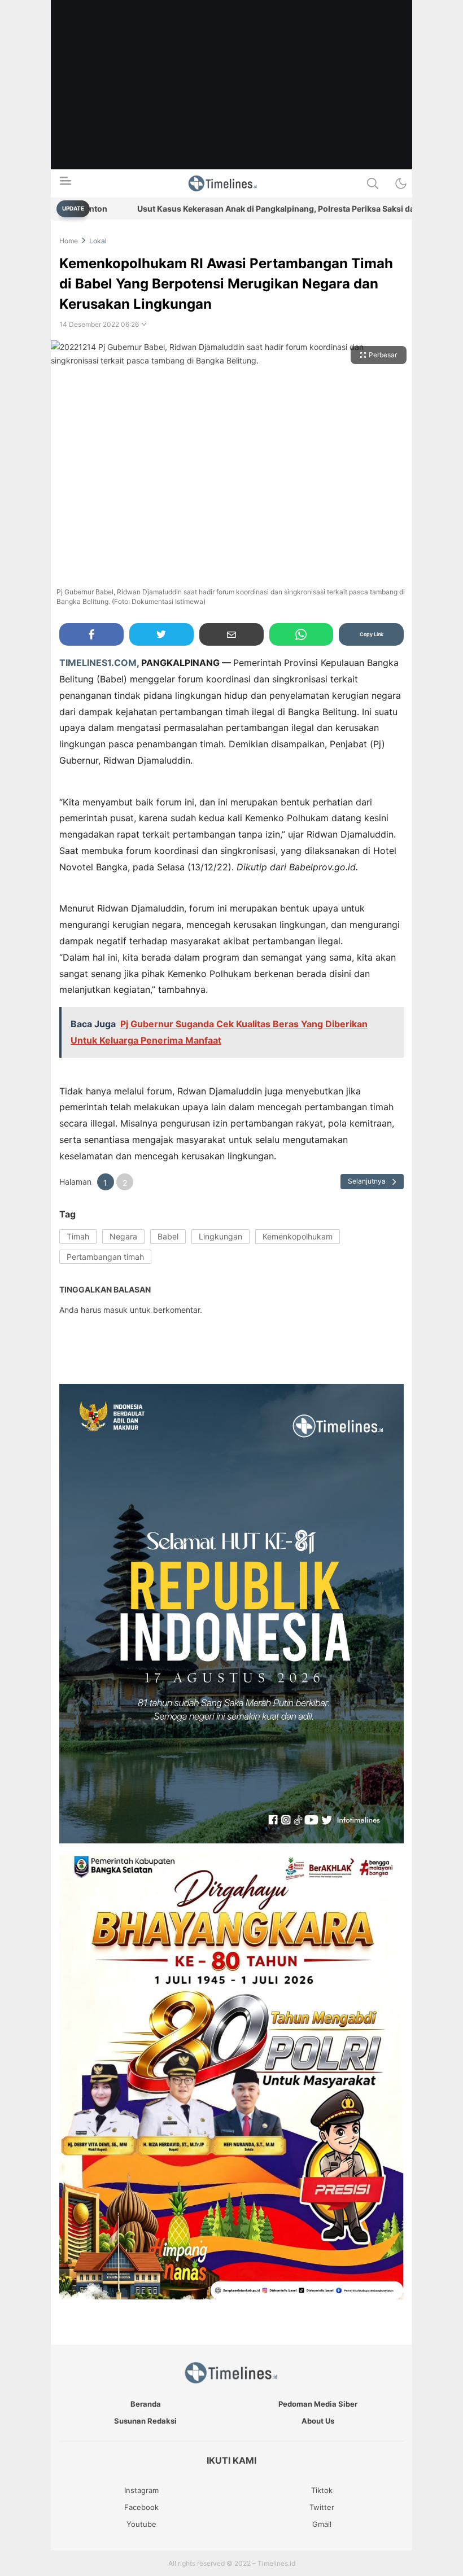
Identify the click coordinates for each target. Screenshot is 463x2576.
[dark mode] (401, 183)
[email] (231, 634)
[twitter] (161, 634)
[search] (373, 183)
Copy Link (372, 634)
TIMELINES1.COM (98, 663)
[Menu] (65, 184)
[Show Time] (144, 325)
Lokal (98, 241)
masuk (115, 1310)
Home (69, 241)
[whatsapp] (302, 634)
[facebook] (91, 634)
